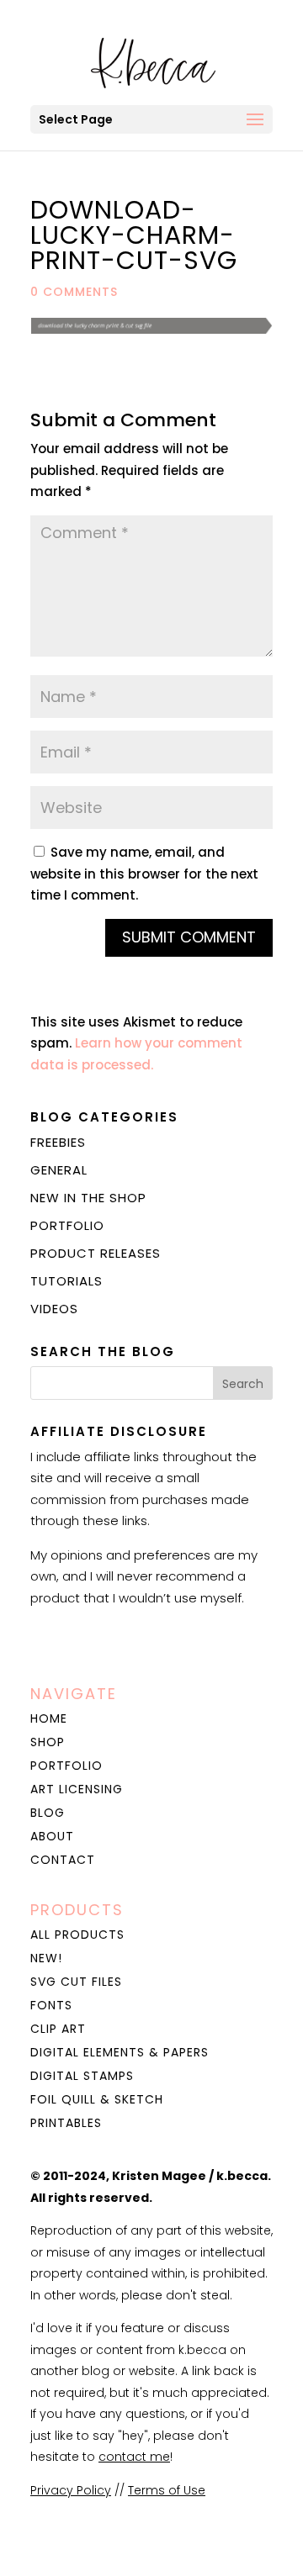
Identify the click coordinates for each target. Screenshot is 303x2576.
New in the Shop (88, 1198)
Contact (63, 1860)
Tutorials (66, 1281)
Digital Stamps (82, 2076)
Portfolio (67, 1225)
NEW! (46, 1958)
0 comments (74, 292)
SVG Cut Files (76, 1982)
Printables (66, 2123)
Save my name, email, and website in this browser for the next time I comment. (144, 874)
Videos (54, 1309)
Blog (48, 1813)
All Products (77, 1935)
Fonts (51, 2005)
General (59, 1170)
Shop (48, 1742)
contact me (134, 2457)
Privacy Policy (71, 2490)
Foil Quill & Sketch (97, 2099)
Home (49, 1718)
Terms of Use (167, 2490)
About (52, 1836)
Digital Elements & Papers (120, 2052)
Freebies (58, 1142)
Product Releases (96, 1253)
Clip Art (58, 2029)
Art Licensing (77, 1789)
